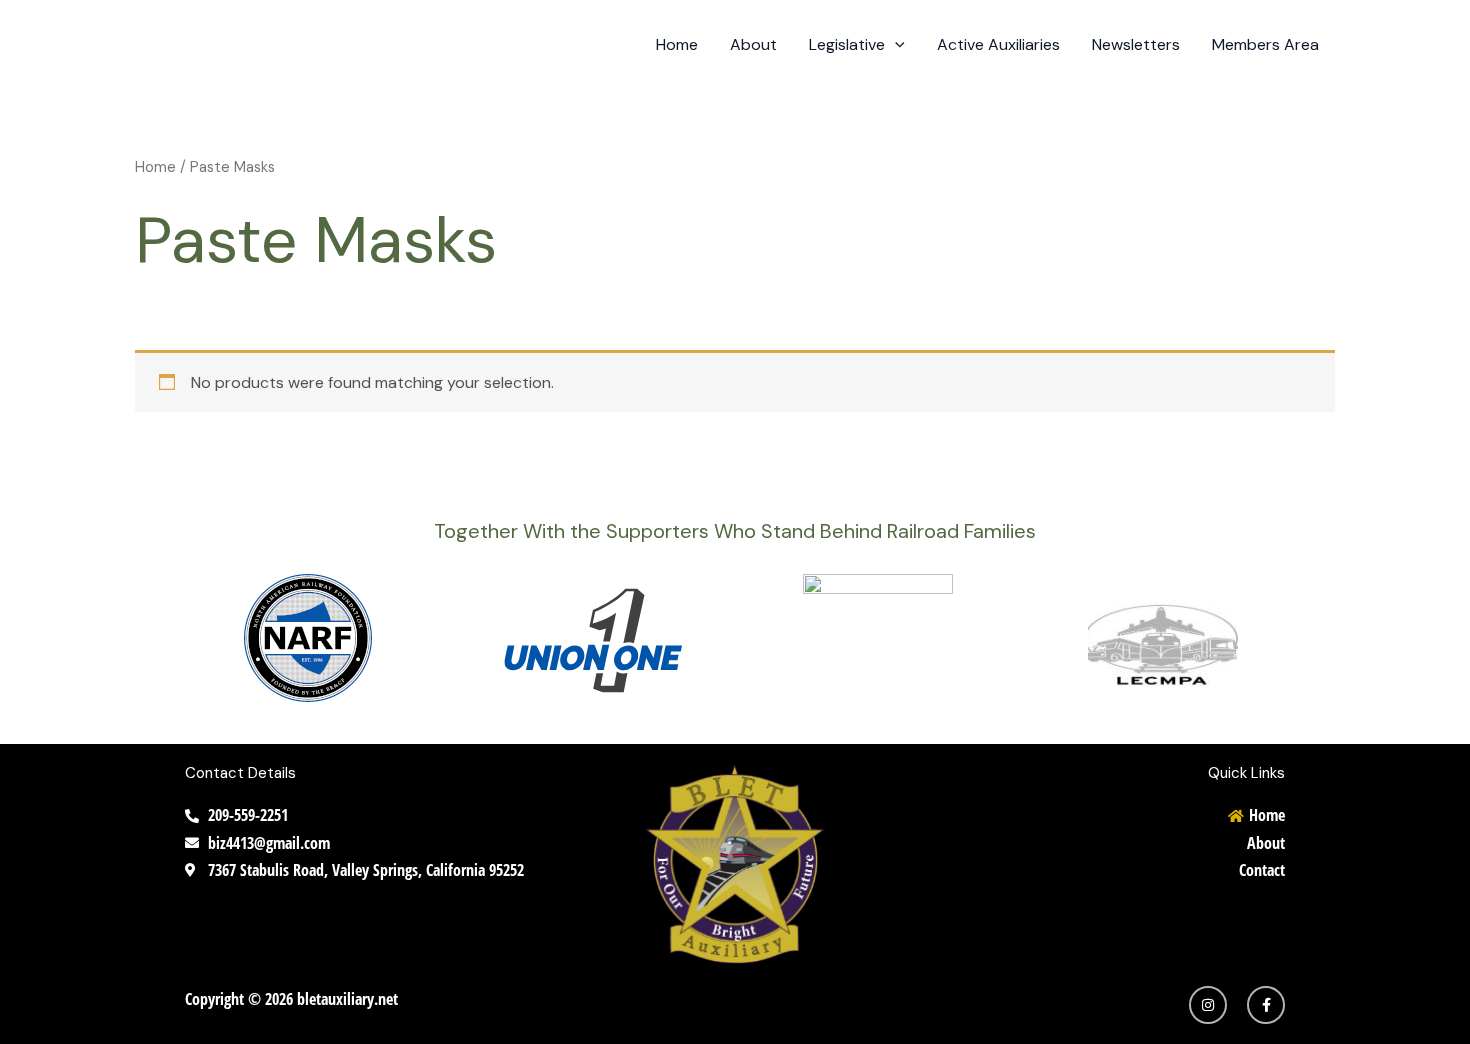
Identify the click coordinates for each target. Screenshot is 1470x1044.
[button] (895, 45)
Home (677, 44)
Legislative (847, 44)
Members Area (1265, 44)
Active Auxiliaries (998, 44)
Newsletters (1136, 44)
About (753, 44)
